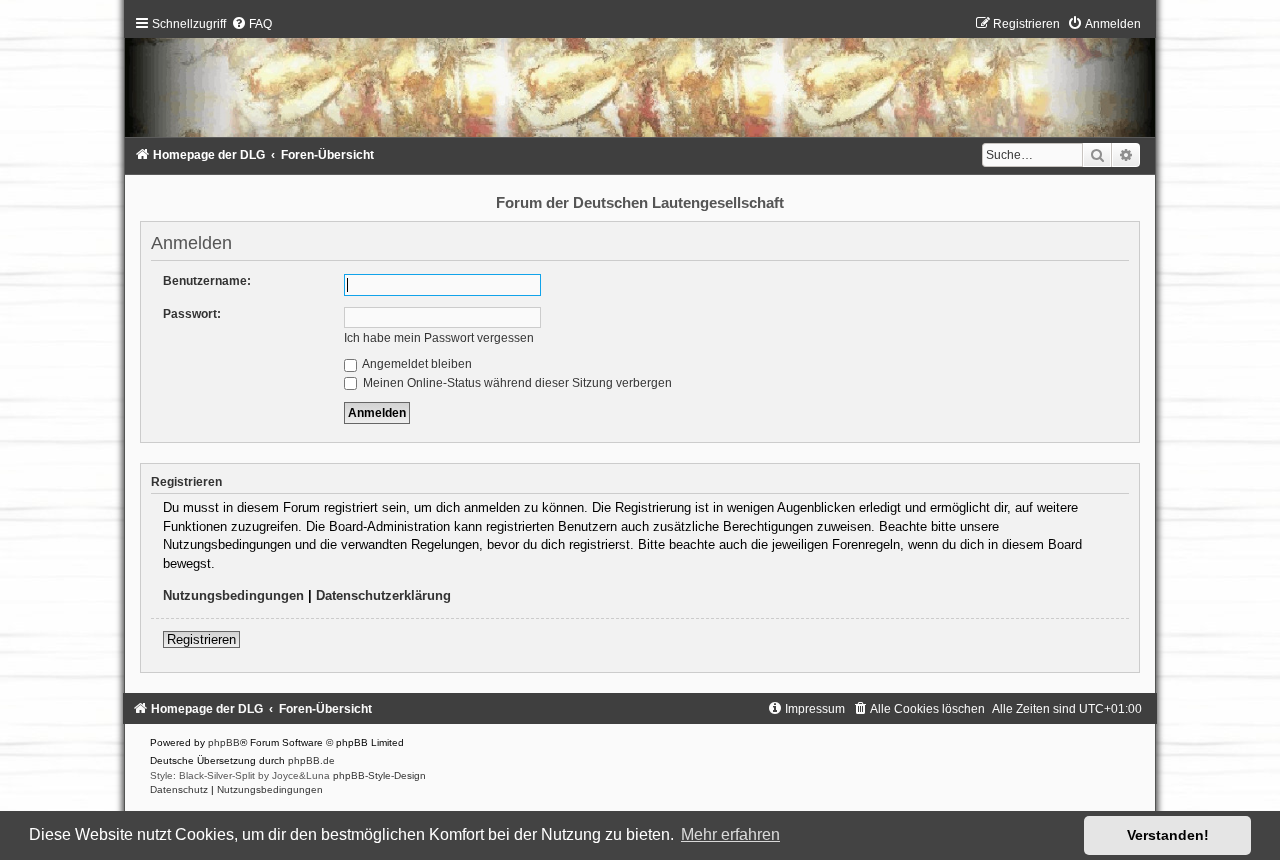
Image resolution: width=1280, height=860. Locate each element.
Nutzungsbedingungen (233, 595)
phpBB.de (311, 760)
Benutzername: (207, 281)
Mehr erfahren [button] (730, 834)
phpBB (224, 742)
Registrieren (201, 639)
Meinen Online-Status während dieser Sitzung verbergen (516, 383)
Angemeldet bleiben (416, 364)
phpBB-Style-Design (379, 775)
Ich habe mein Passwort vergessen (439, 338)
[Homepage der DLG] (640, 81)
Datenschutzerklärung (383, 595)
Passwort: (192, 314)
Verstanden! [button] (1168, 835)
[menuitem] (251, 24)
